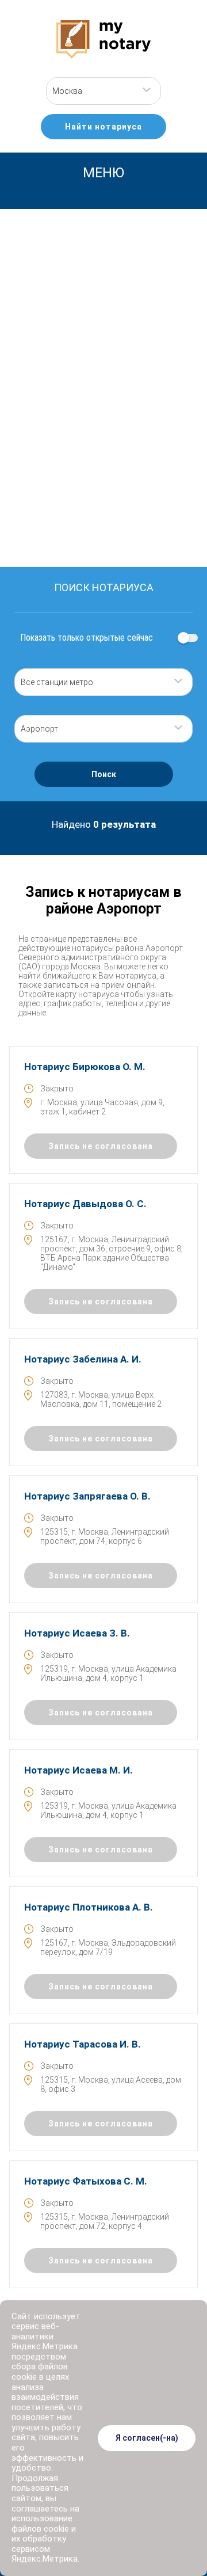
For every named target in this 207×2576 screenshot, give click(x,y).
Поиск (104, 774)
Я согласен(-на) (147, 2438)
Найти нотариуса (103, 127)
